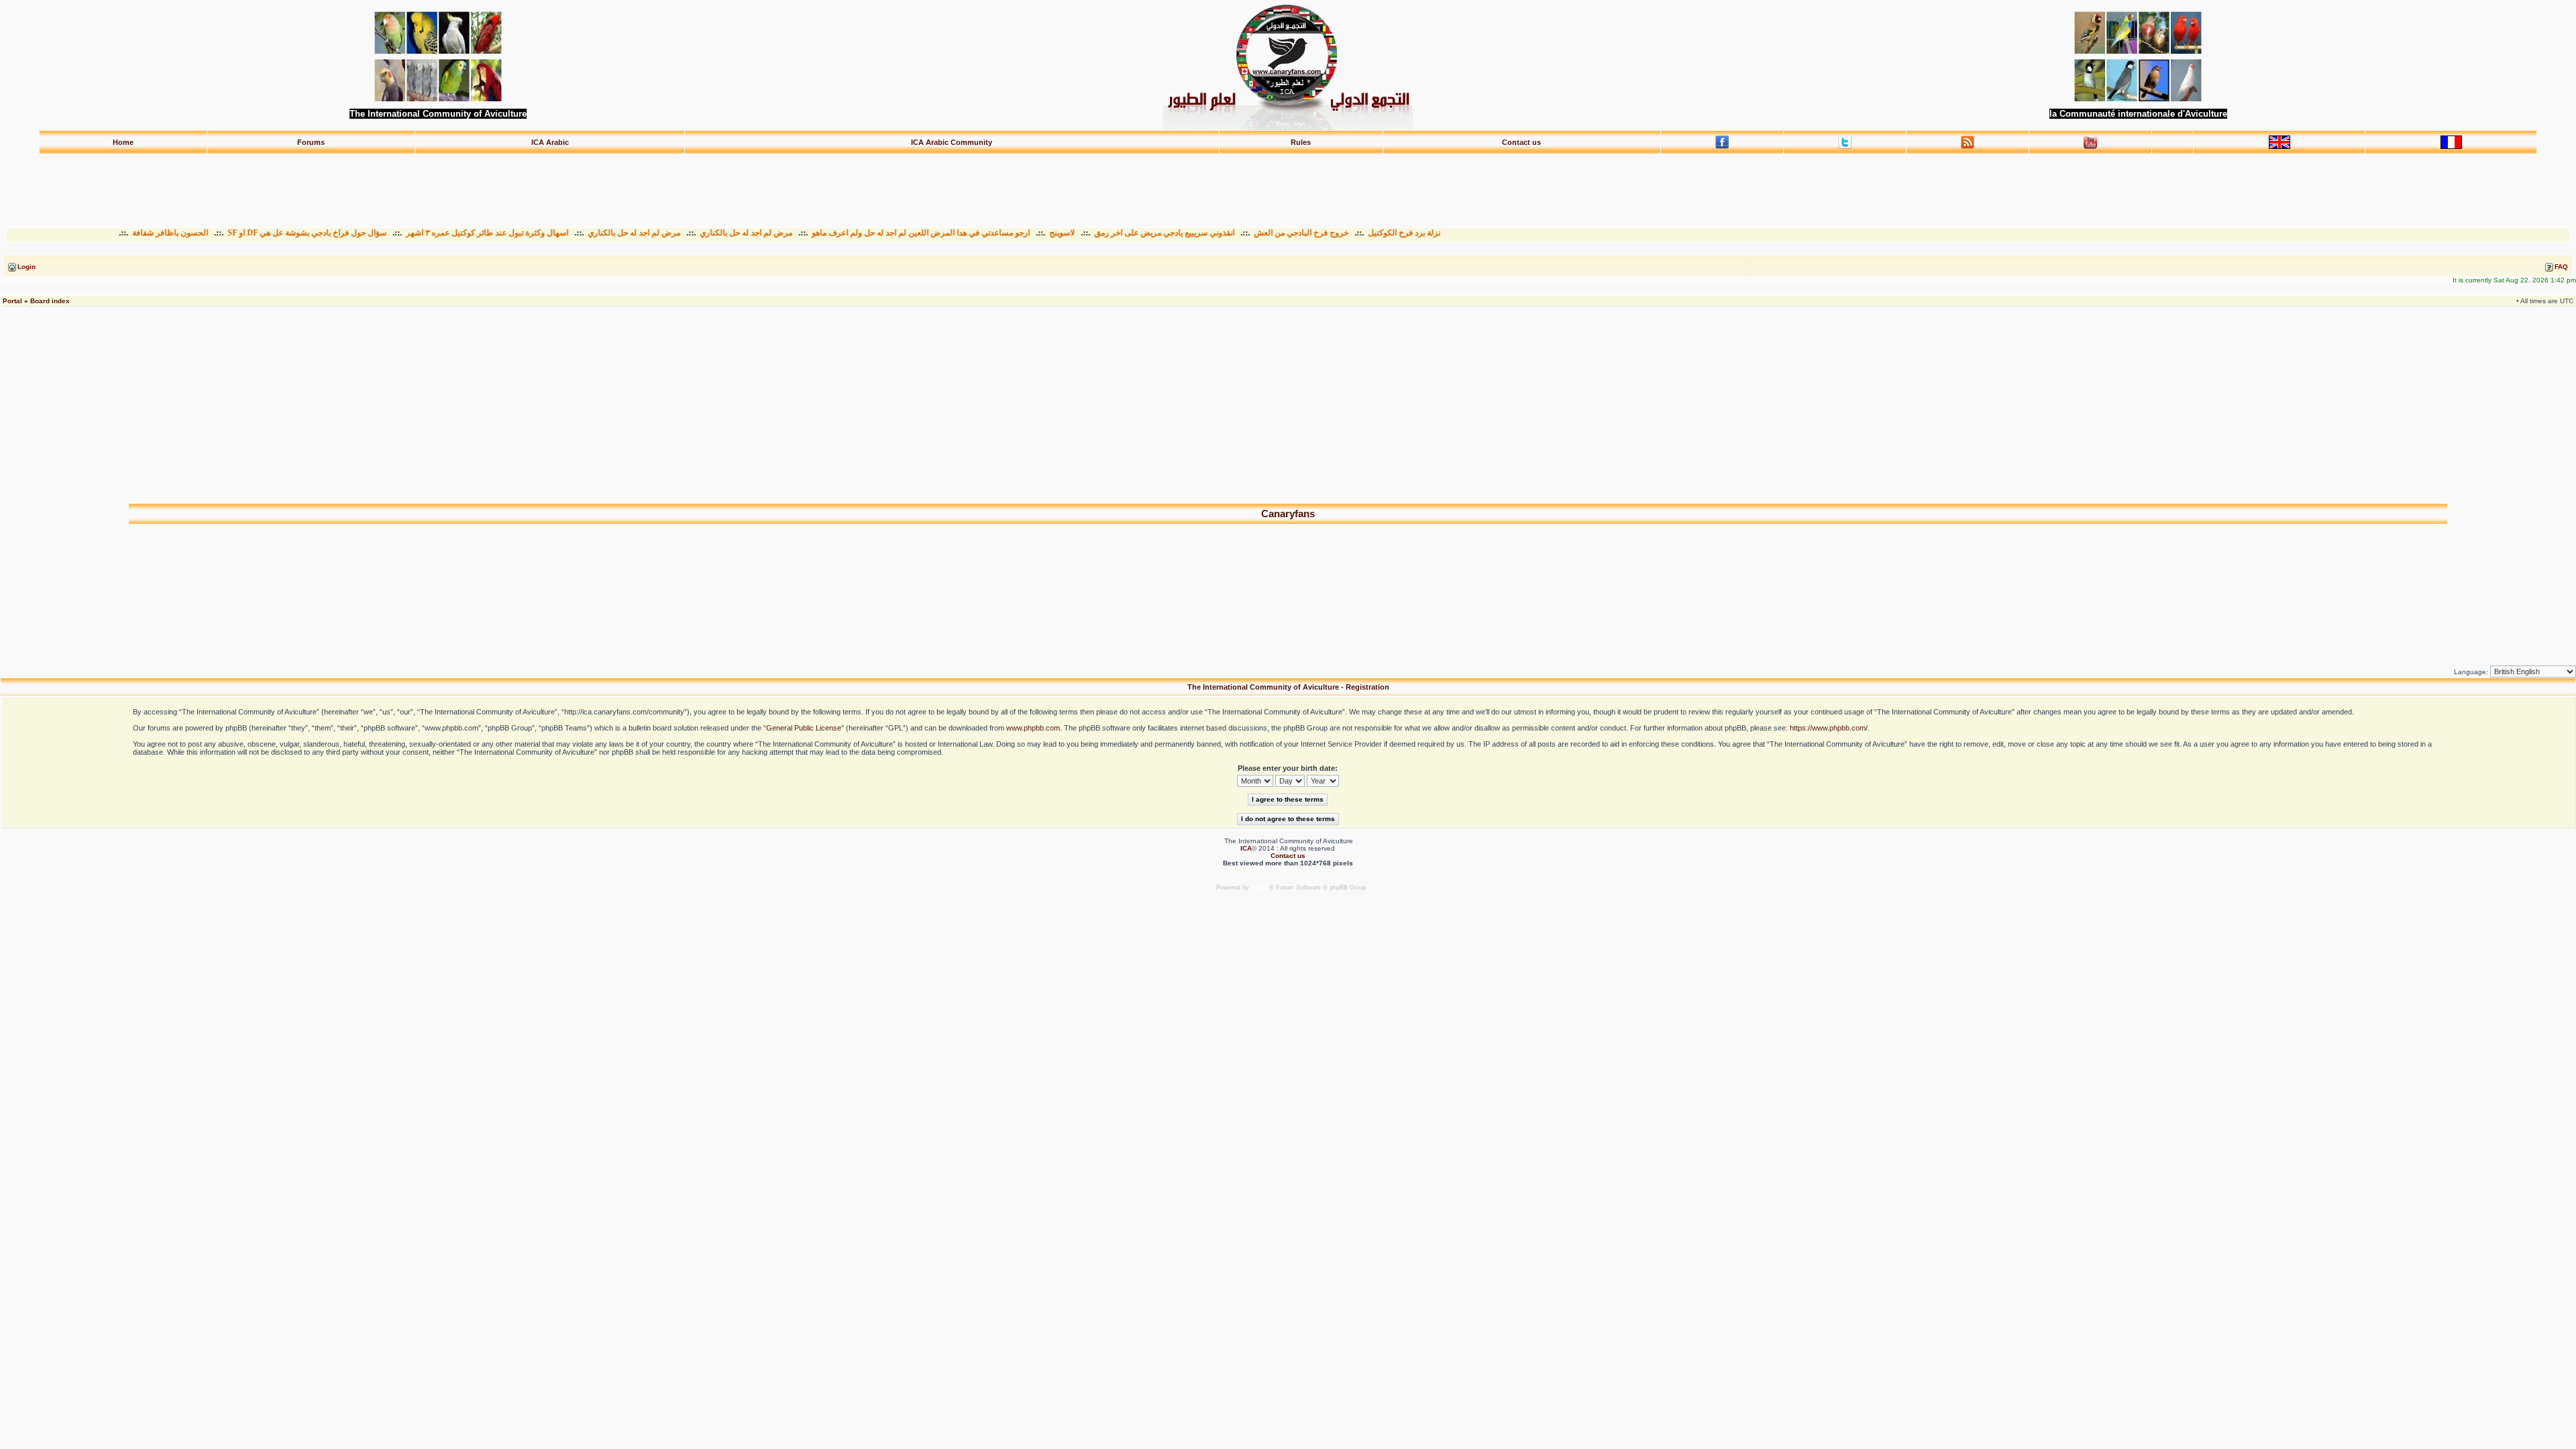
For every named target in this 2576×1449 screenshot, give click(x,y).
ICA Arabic (550, 142)
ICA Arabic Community (952, 142)
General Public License (804, 728)
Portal (12, 301)
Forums (311, 142)
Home (123, 142)
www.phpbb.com (1033, 728)
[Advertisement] (1288, 184)
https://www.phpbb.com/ (1829, 728)
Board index (50, 301)
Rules (1301, 142)
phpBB (1260, 888)
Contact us (1521, 142)
